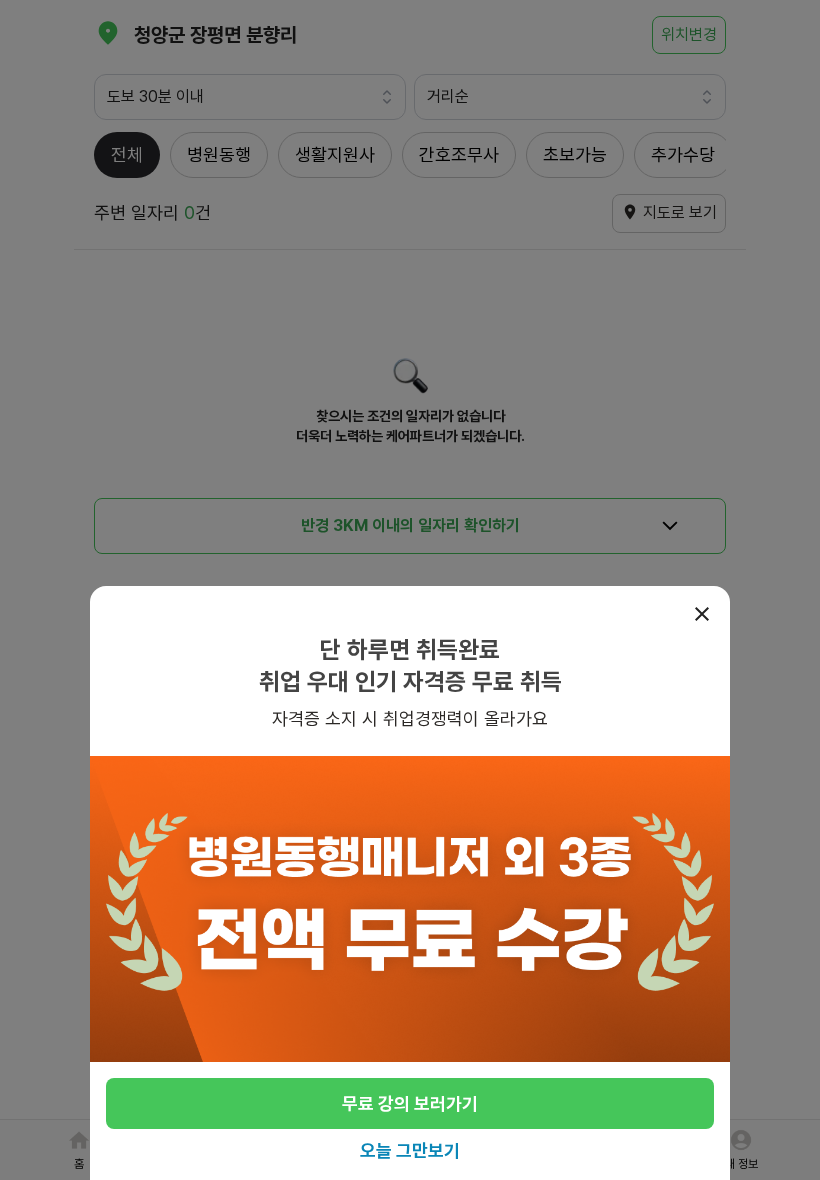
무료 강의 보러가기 (410, 1103)
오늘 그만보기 (410, 1150)
